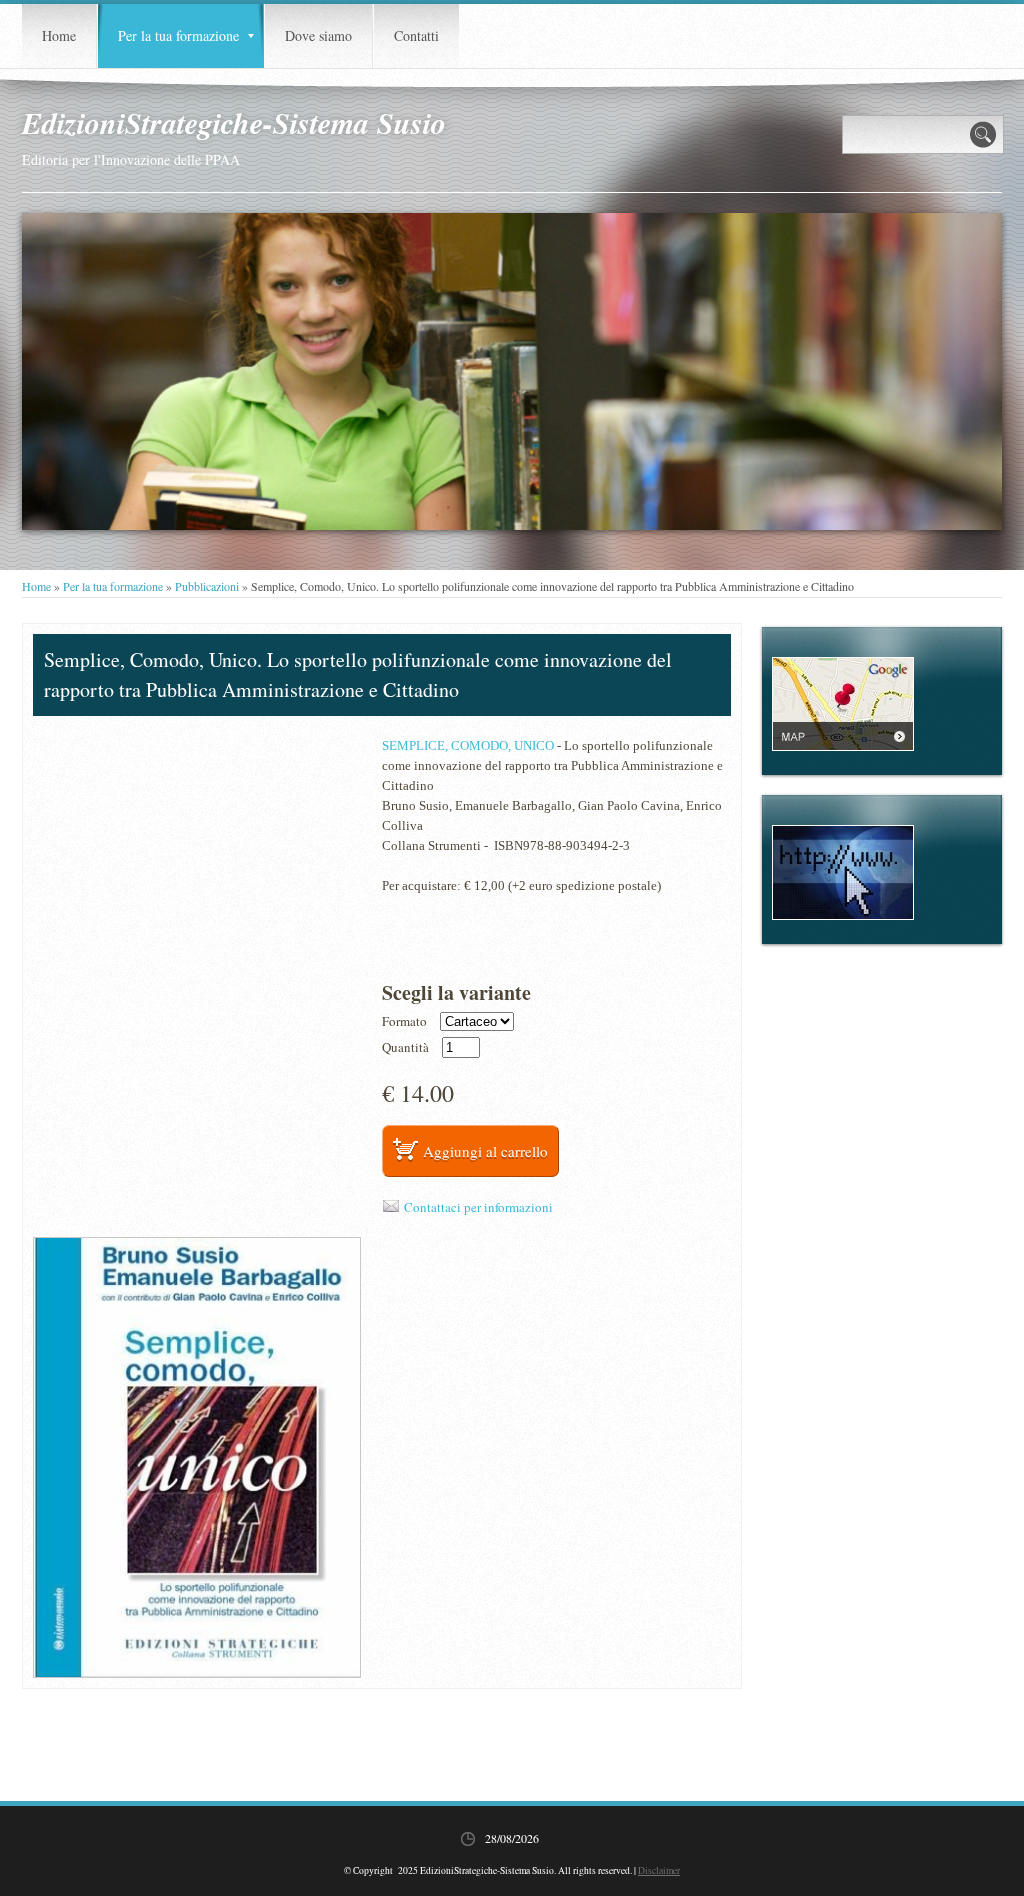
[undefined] (197, 1457)
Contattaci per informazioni (478, 1207)
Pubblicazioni (207, 586)
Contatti (416, 35)
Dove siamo (318, 35)
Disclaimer (659, 1870)
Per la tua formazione (178, 35)
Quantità (405, 1047)
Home (59, 35)
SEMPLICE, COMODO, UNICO (468, 745)
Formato (404, 1021)
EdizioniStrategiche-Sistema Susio (234, 123)
